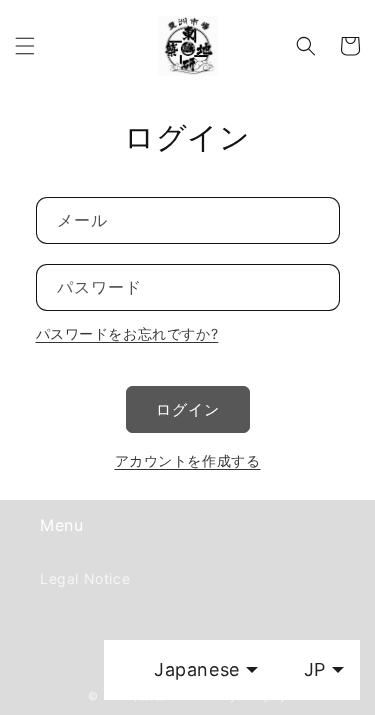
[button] (25, 46)
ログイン (188, 409)
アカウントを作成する (188, 460)
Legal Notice (85, 578)
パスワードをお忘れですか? (127, 333)
